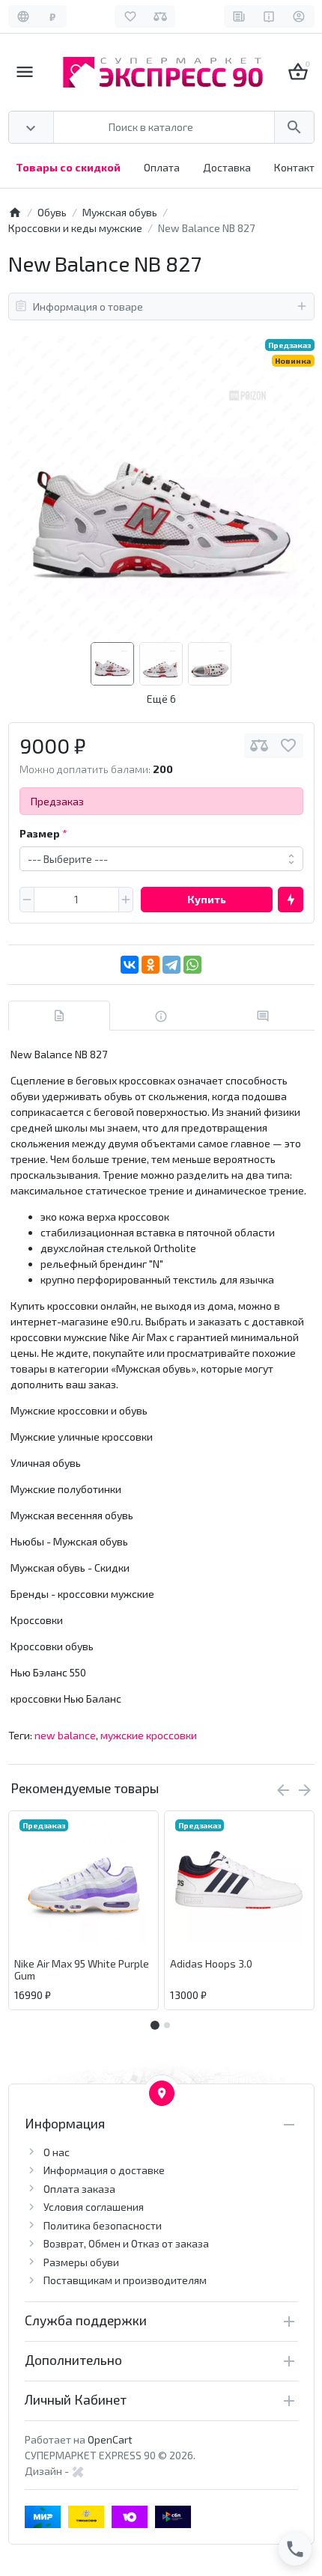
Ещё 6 (161, 699)
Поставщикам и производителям (125, 2280)
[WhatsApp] (192, 965)
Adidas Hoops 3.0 (211, 1964)
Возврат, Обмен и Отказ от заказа (126, 2243)
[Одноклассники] (151, 965)
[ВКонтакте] (130, 965)
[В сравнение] (259, 746)
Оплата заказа (79, 2189)
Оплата (162, 167)
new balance (65, 1735)
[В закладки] (288, 746)
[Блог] (239, 16)
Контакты (298, 167)
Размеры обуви (81, 2262)
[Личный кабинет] (299, 16)
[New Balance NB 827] (161, 489)
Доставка (227, 167)
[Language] (24, 16)
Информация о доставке (104, 2170)
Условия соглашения (94, 2207)
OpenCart (110, 2439)
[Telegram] (171, 965)
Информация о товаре (88, 306)
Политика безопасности (103, 2225)
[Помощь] (269, 16)
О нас (57, 2152)
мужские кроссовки (149, 1735)
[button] (167, 2025)
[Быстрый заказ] (291, 900)
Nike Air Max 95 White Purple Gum (82, 1970)
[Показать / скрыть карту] (162, 2093)
